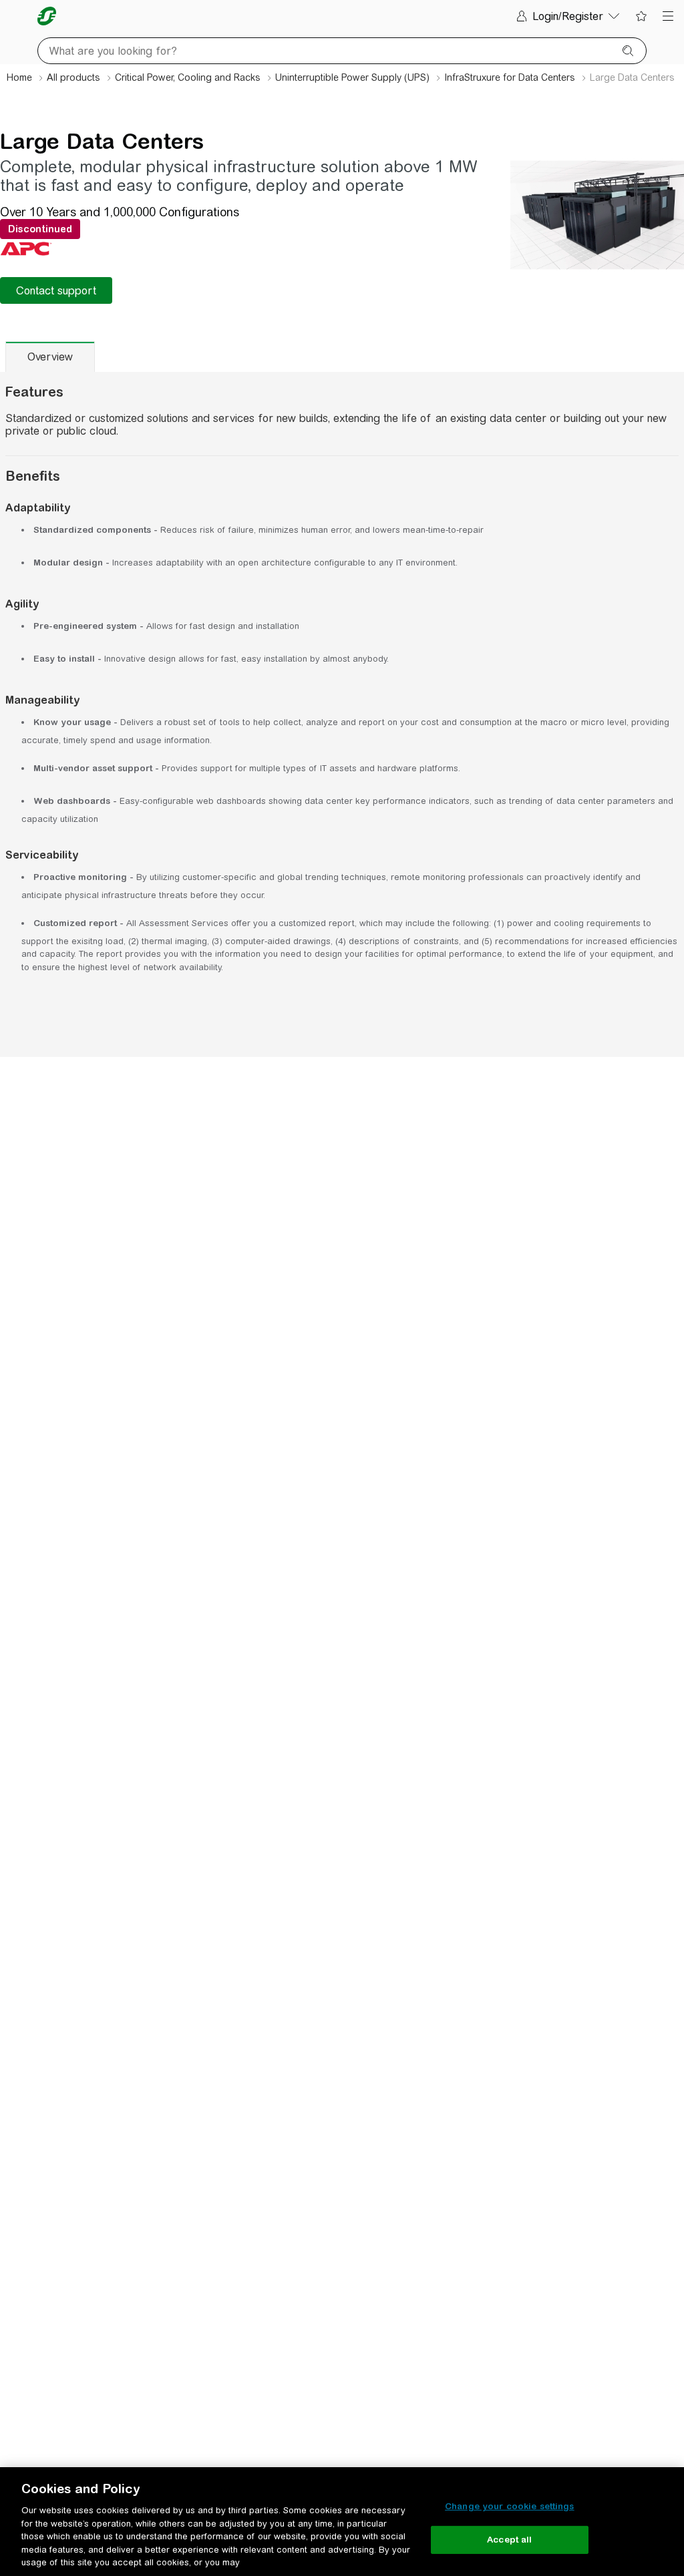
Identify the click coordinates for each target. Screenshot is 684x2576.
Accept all (509, 2540)
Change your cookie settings (510, 2506)
